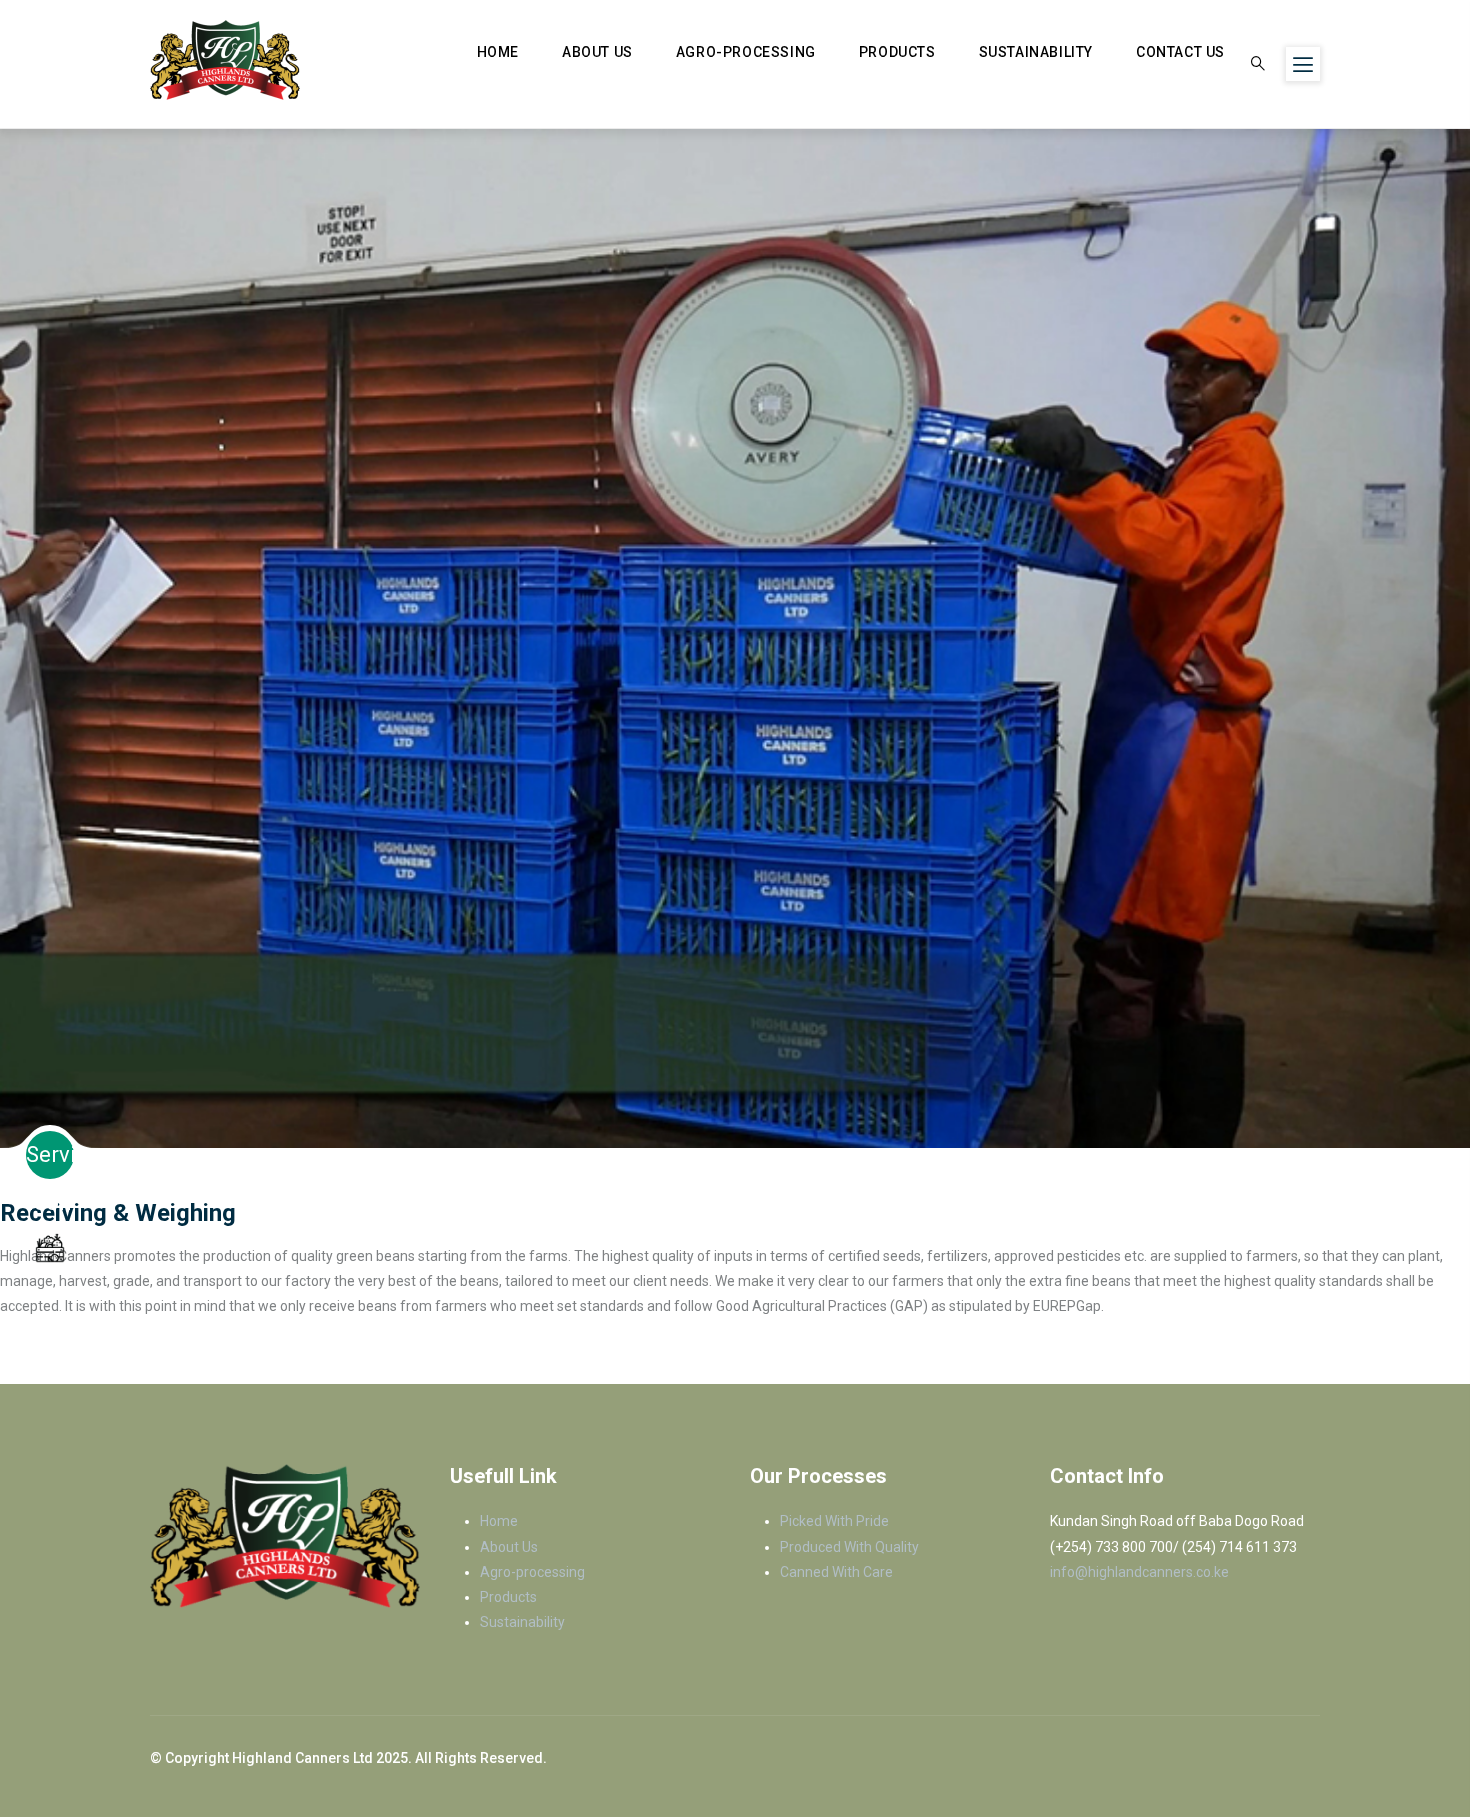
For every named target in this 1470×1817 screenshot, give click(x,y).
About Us (597, 52)
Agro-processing (746, 52)
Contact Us (1180, 52)
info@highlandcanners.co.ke (1139, 1572)
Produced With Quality (849, 1547)
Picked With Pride (834, 1521)
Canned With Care (836, 1572)
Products (897, 52)
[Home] (225, 60)
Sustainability (1036, 52)
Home (498, 52)
